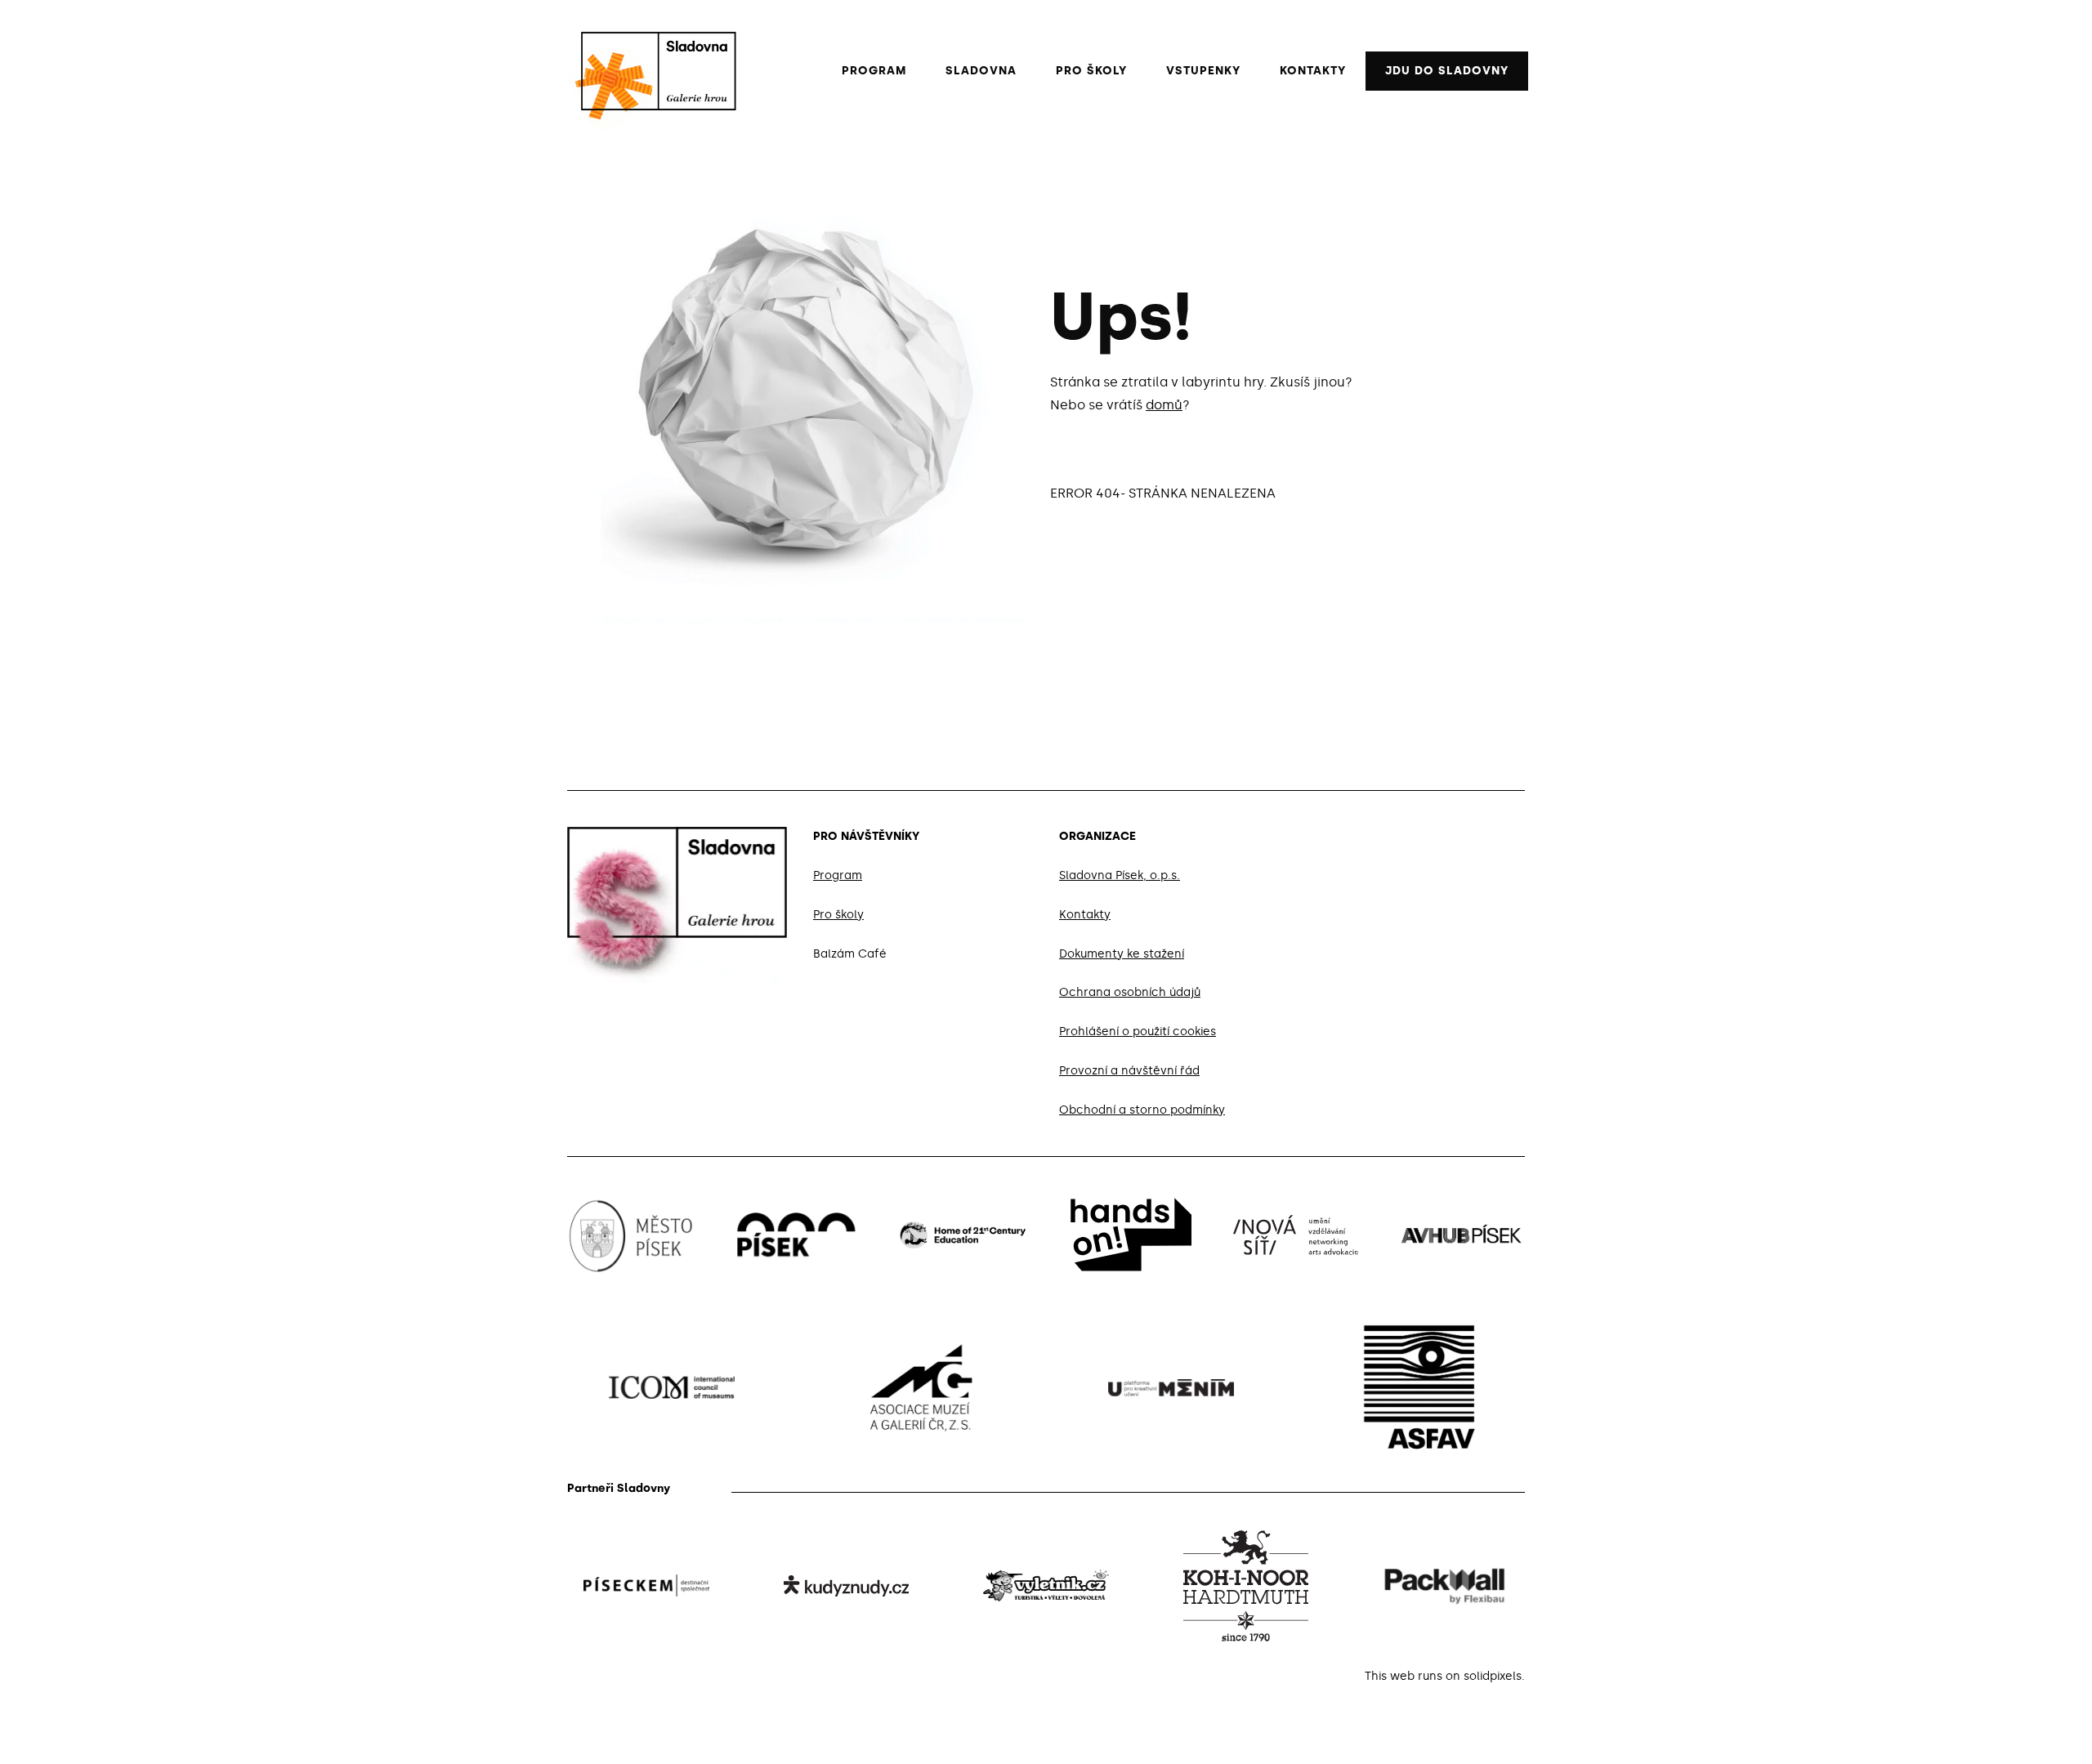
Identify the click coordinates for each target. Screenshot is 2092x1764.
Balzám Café (850, 954)
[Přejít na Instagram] (1479, 833)
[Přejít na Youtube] (1518, 833)
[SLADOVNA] (650, 71)
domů (1164, 405)
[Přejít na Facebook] (1440, 833)
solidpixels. (1494, 1676)
